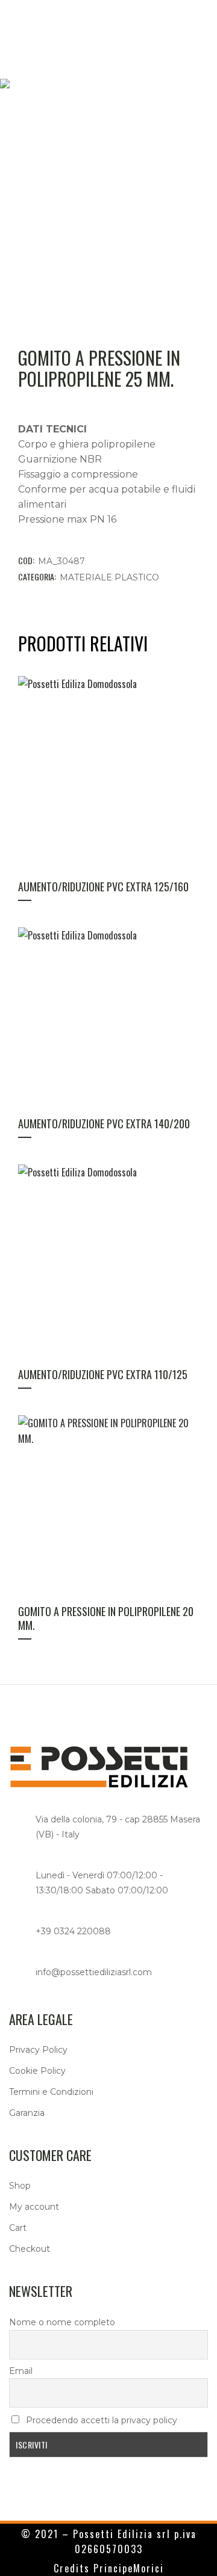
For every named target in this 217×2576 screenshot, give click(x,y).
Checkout (30, 2249)
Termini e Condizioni (51, 2092)
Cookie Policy (37, 2071)
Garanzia (27, 2113)
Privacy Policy (38, 2050)
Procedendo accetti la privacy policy (100, 2420)
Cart (18, 2228)
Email (21, 2371)
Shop (20, 2186)
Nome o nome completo (62, 2322)
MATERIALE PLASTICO (109, 577)
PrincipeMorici (129, 2568)
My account (34, 2207)
